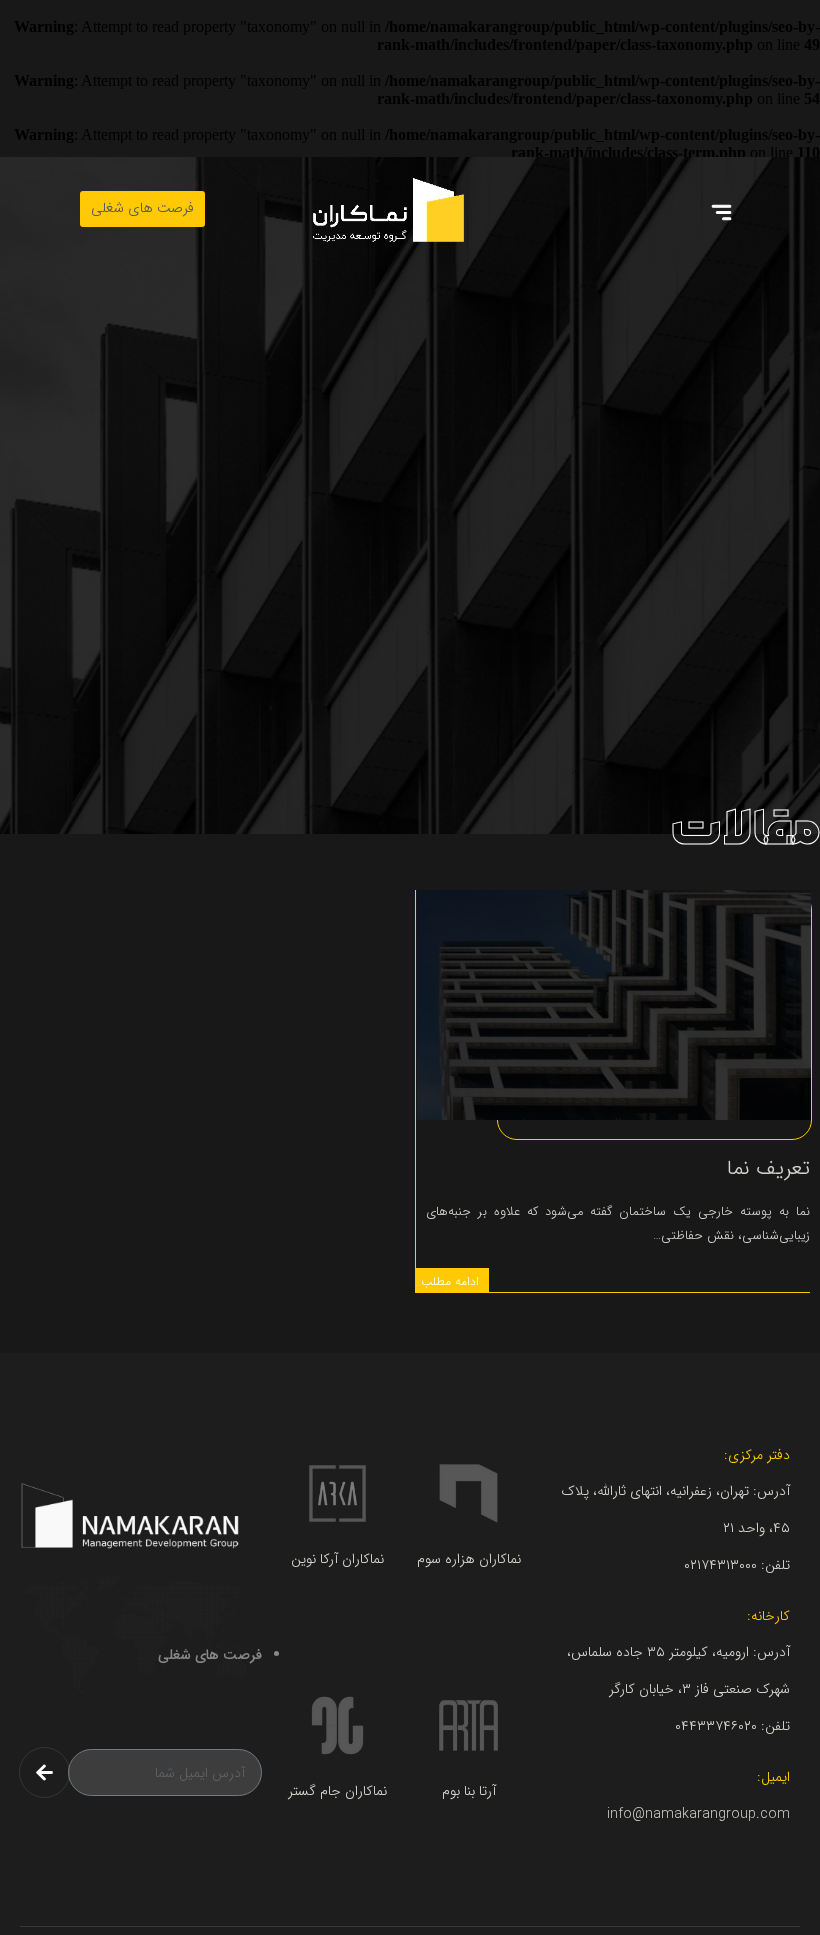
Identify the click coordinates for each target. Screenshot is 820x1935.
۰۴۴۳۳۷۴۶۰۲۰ (716, 1726)
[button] (722, 215)
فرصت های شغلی (210, 1655)
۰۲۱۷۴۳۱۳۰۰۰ (720, 1565)
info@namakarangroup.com (698, 1814)
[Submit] (44, 1772)
